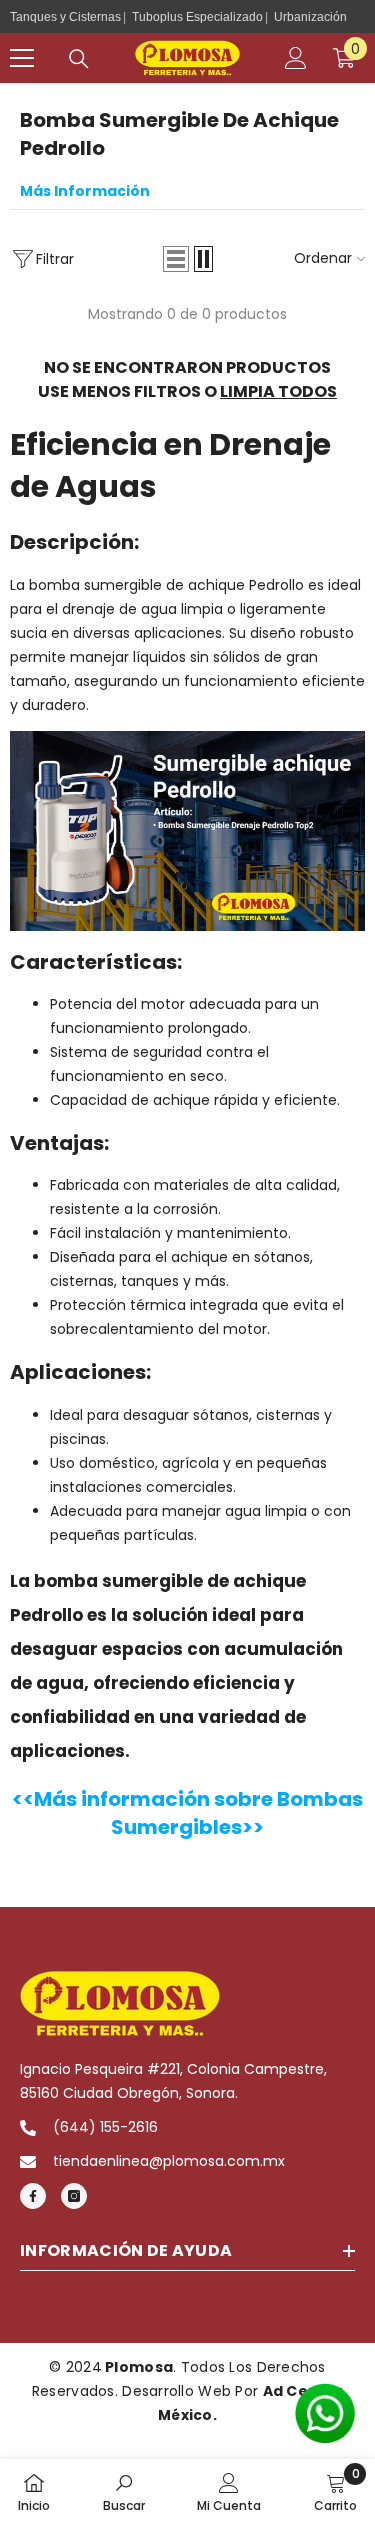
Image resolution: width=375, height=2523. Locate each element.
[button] (176, 259)
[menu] (22, 58)
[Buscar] (79, 59)
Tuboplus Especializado (197, 17)
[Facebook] (33, 2196)
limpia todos (278, 391)
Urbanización (310, 17)
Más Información (85, 191)
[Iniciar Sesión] (296, 58)
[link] (124, 2491)
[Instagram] (74, 2196)
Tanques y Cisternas (65, 17)
